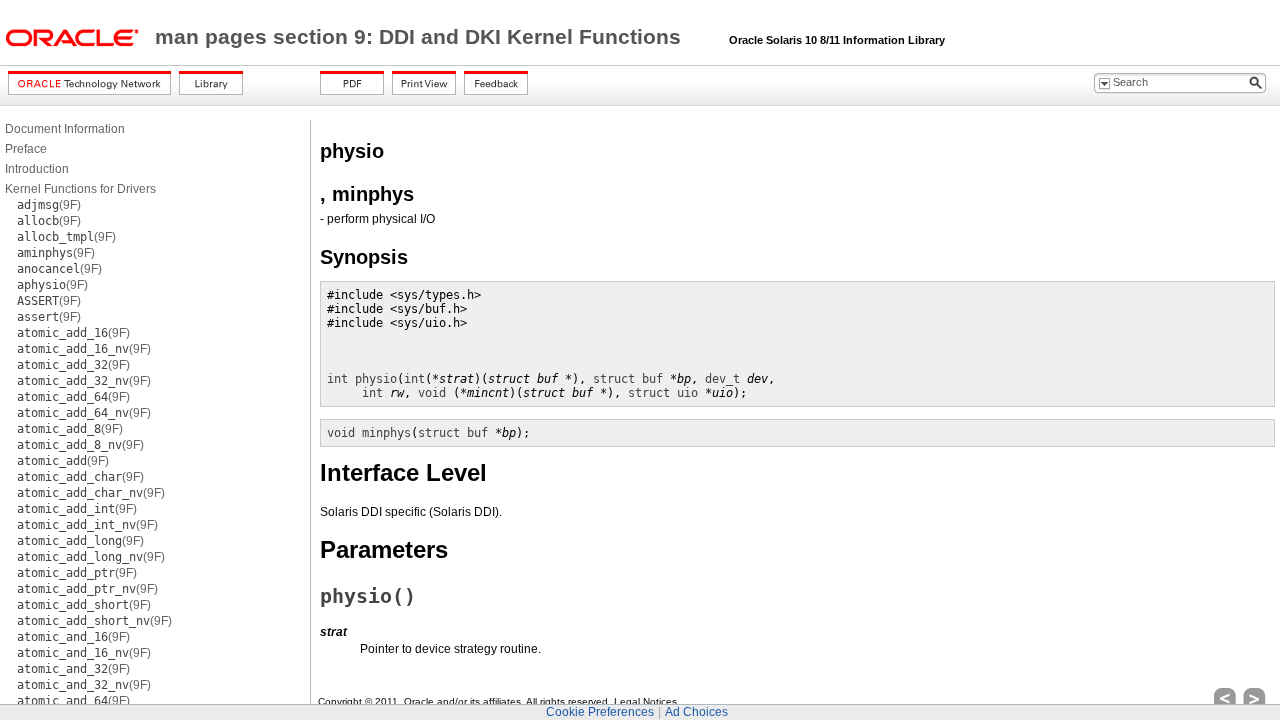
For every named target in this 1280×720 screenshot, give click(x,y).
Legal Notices (645, 701)
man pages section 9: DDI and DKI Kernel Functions (421, 37)
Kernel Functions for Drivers (80, 189)
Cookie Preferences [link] (600, 712)
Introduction (37, 169)
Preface (26, 149)
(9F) (49, 205)
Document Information (65, 129)
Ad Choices (696, 712)
